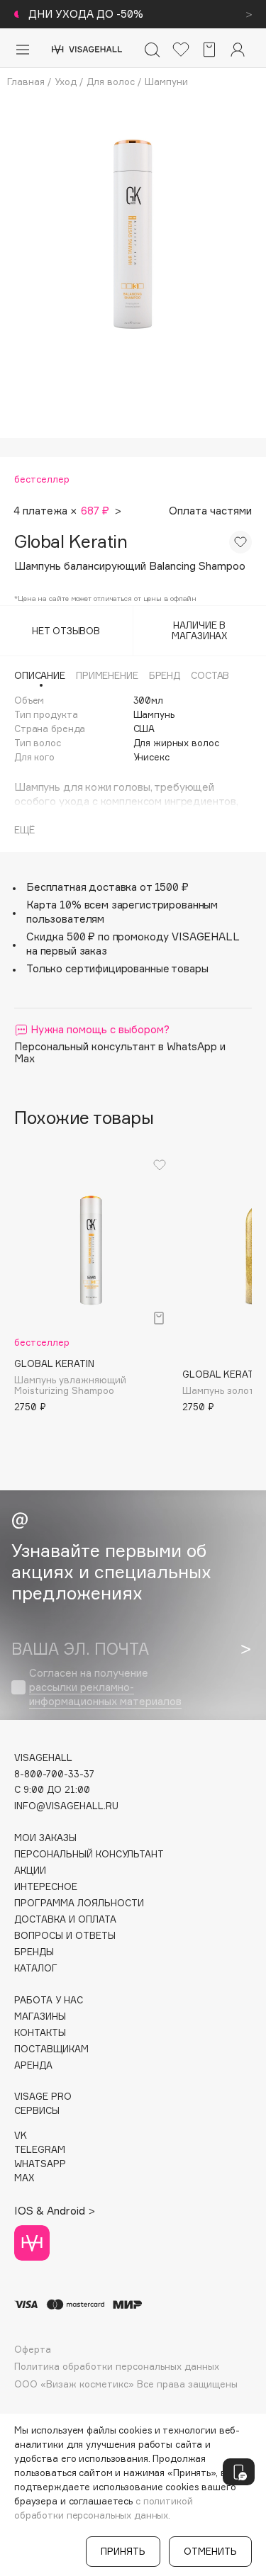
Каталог (36, 1968)
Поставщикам (51, 2049)
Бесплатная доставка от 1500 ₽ (107, 887)
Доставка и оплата (65, 1919)
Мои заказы (45, 1838)
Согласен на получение (105, 1687)
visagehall (43, 1758)
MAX (24, 2178)
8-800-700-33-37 (54, 1774)
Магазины (40, 2017)
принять (123, 2551)
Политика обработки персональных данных (117, 2367)
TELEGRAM (40, 2150)
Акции (30, 1871)
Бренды (34, 1952)
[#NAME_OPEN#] (239, 2472)
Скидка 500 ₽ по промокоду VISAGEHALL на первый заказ (133, 944)
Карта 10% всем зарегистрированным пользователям (122, 912)
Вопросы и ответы (65, 1936)
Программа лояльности (79, 1903)
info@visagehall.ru (66, 1806)
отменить (210, 2551)
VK (21, 2136)
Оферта (33, 2350)
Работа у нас (49, 2000)
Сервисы (37, 2111)
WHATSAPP (40, 2164)
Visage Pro (43, 2097)
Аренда (33, 2065)
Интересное (46, 1887)
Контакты (40, 2033)
